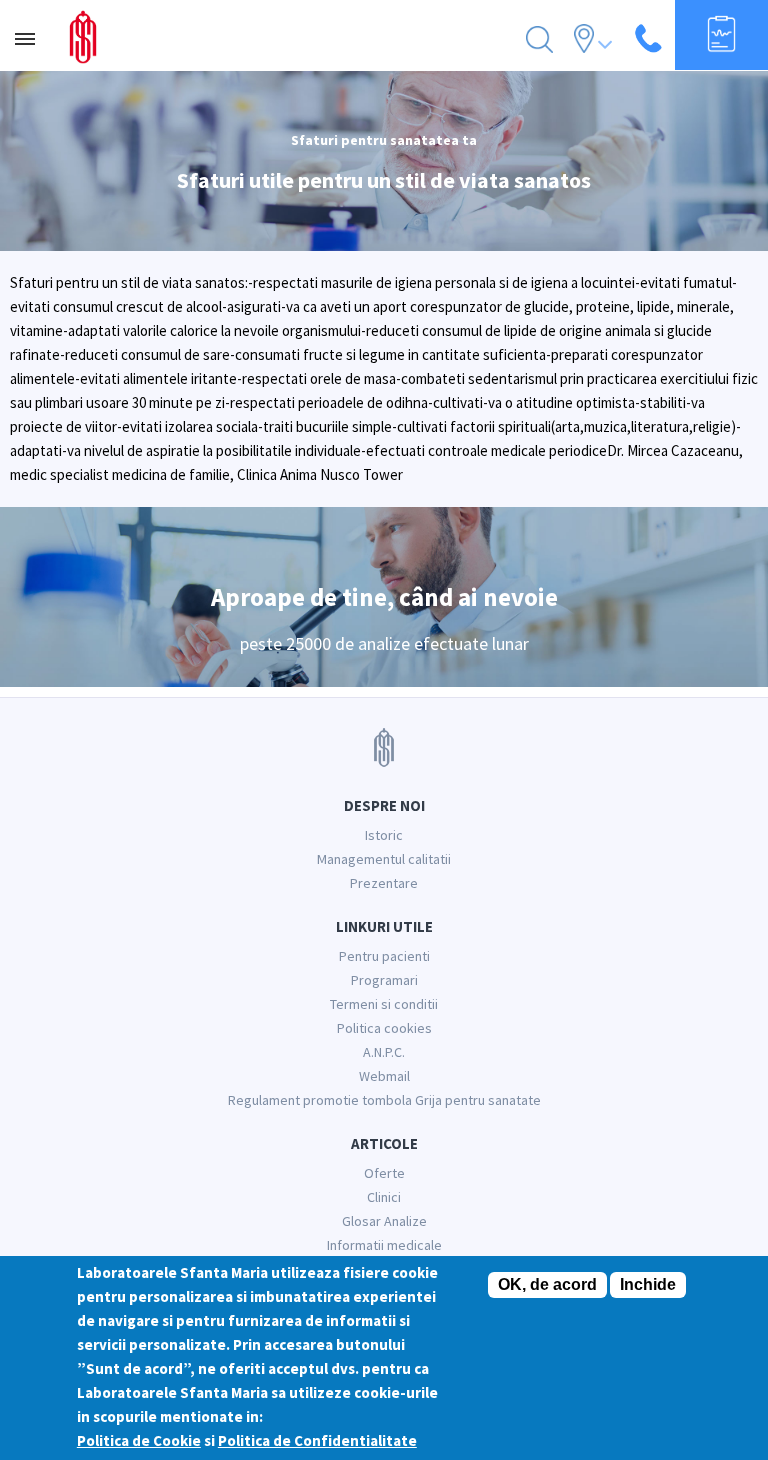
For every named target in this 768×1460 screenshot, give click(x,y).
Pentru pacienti (384, 956)
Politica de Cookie (139, 1440)
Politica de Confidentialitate (317, 1440)
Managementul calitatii (384, 859)
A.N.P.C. (384, 1052)
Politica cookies (384, 1028)
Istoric (384, 835)
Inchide (648, 1284)
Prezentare (384, 883)
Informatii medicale (384, 1245)
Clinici (384, 1197)
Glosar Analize (384, 1221)
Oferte (384, 1173)
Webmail (384, 1076)
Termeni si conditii (384, 1004)
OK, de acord (547, 1284)
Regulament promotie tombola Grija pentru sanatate (384, 1100)
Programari (384, 980)
